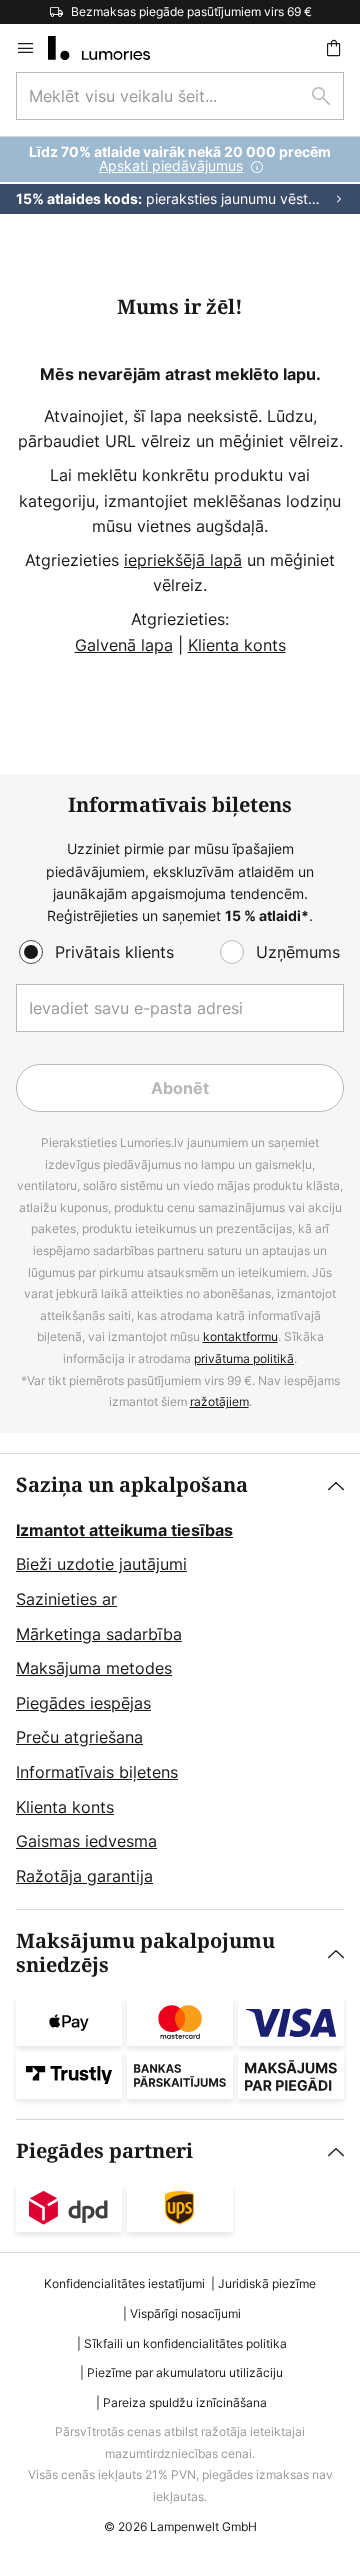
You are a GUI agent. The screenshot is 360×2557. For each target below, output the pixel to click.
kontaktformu (240, 1336)
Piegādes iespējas (83, 1703)
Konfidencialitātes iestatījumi (124, 2283)
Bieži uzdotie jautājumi (101, 1564)
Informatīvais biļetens (97, 1772)
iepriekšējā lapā (183, 560)
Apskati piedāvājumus (171, 165)
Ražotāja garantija (84, 1876)
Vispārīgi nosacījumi (185, 2313)
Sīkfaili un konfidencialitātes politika (185, 2343)
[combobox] (180, 96)
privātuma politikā (244, 1358)
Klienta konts (237, 645)
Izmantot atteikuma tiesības (124, 1530)
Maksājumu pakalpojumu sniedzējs (145, 1953)
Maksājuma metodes (94, 1668)
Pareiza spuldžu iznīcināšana (185, 2402)
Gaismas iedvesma (86, 1841)
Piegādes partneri (104, 2151)
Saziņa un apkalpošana (132, 1485)
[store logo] (111, 48)
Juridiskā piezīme (267, 2283)
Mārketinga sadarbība (99, 1634)
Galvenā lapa (124, 645)
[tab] (180, 1682)
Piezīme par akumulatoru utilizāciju (185, 2372)
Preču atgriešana (79, 1737)
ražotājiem (219, 1401)
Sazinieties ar (66, 1599)
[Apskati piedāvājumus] (180, 175)
